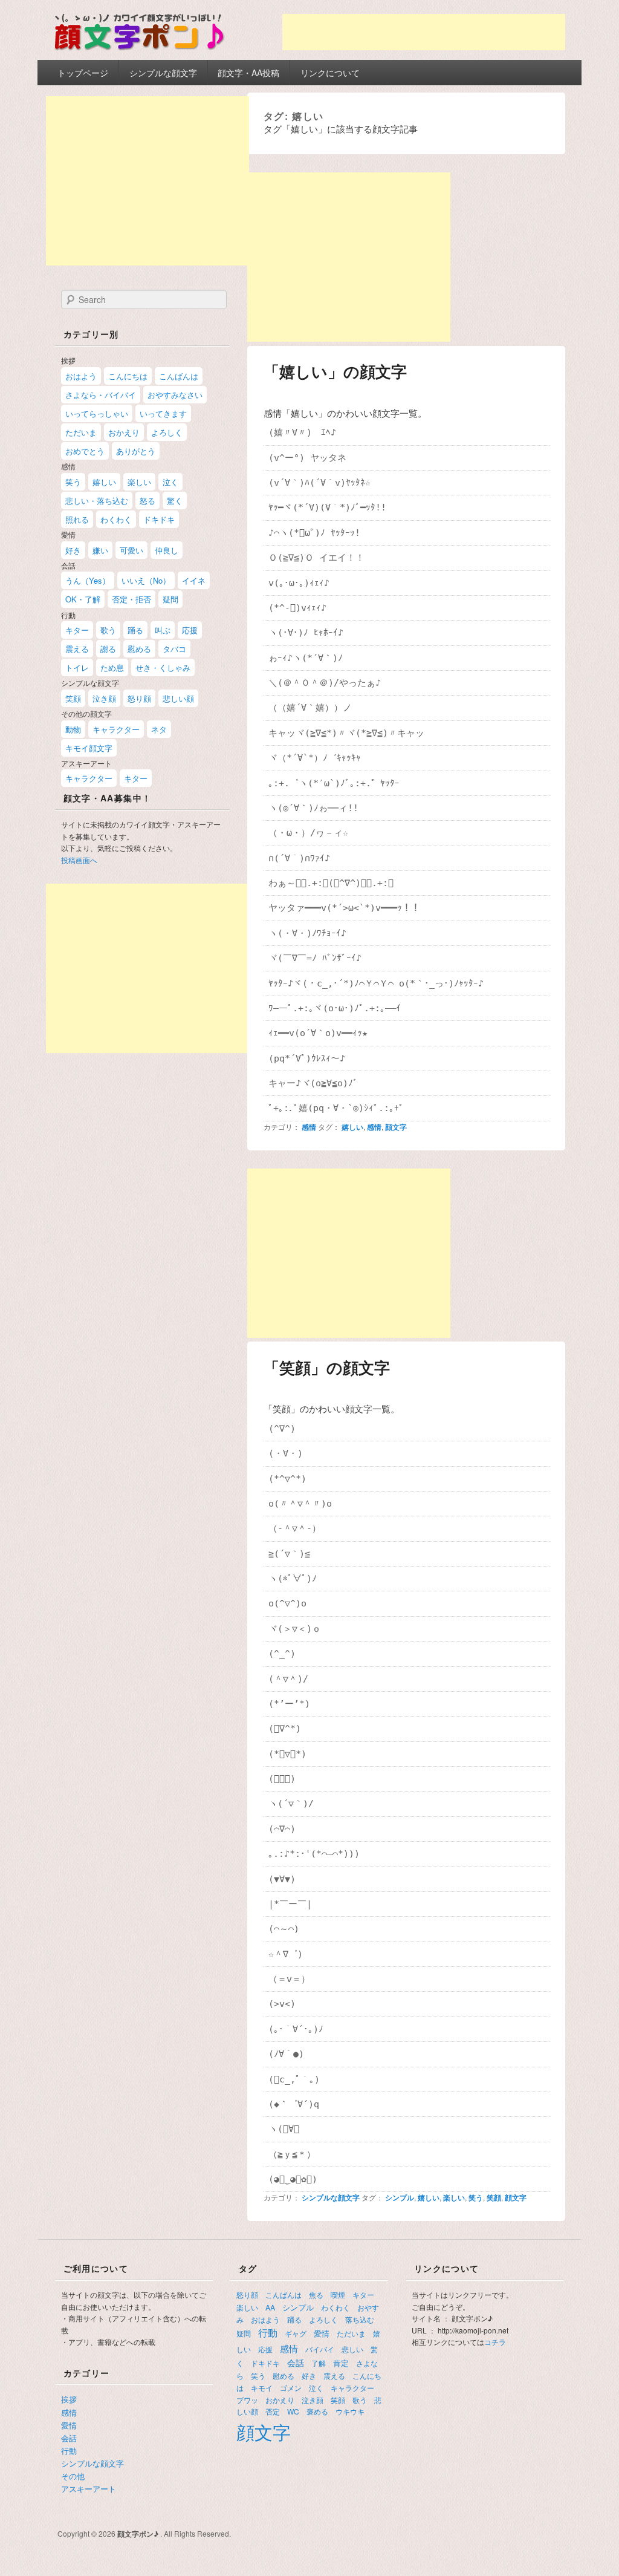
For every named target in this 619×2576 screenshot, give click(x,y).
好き (73, 550)
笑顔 (494, 2197)
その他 (73, 2476)
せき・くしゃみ (163, 667)
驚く (175, 501)
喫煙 (338, 2294)
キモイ (262, 2388)
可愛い (131, 550)
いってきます (163, 413)
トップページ (83, 73)
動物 (73, 729)
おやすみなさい (175, 395)
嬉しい (352, 1127)
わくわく (116, 519)
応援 (190, 630)
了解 (319, 2363)
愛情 (69, 2425)
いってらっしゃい (97, 413)
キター (77, 630)
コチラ (495, 2342)
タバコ (174, 649)
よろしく (167, 432)
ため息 (112, 667)
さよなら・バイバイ (101, 395)
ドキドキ (159, 519)
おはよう (81, 376)
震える (77, 649)
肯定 (341, 2363)
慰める (139, 649)
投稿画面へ (79, 860)
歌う (108, 630)
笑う (476, 2197)
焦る (316, 2294)
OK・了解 (83, 599)
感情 (309, 1127)
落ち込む (360, 2319)
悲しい (352, 2349)
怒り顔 (139, 698)
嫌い (100, 550)
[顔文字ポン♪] (140, 52)
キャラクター (116, 729)
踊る (135, 630)
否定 (273, 2411)
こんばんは (179, 376)
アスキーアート (89, 2489)
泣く (170, 482)
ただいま (81, 432)
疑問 (170, 599)
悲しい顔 (178, 698)
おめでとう (85, 451)
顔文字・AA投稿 (248, 73)
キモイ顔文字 (89, 748)
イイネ (194, 580)
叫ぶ (163, 630)
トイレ (77, 667)
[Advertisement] (424, 32)
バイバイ (320, 2349)
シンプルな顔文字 (163, 73)
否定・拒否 (131, 599)
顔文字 (396, 1127)
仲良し (167, 550)
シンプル (400, 2197)
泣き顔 (104, 698)
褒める (317, 2411)
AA (270, 2307)
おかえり (124, 432)
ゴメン (291, 2388)
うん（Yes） (88, 580)
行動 (69, 2450)
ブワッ (247, 2400)
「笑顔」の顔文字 (327, 1367)
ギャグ (296, 2333)
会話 (69, 2438)
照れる (77, 519)
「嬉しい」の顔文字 (335, 371)
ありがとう (136, 451)
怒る (147, 501)
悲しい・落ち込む (97, 501)
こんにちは (128, 376)
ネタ (159, 729)
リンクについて (330, 73)
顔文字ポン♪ (139, 2534)
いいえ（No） (146, 580)
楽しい (454, 2197)
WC (293, 2411)
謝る (108, 649)
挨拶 (69, 2399)
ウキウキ (350, 2411)
